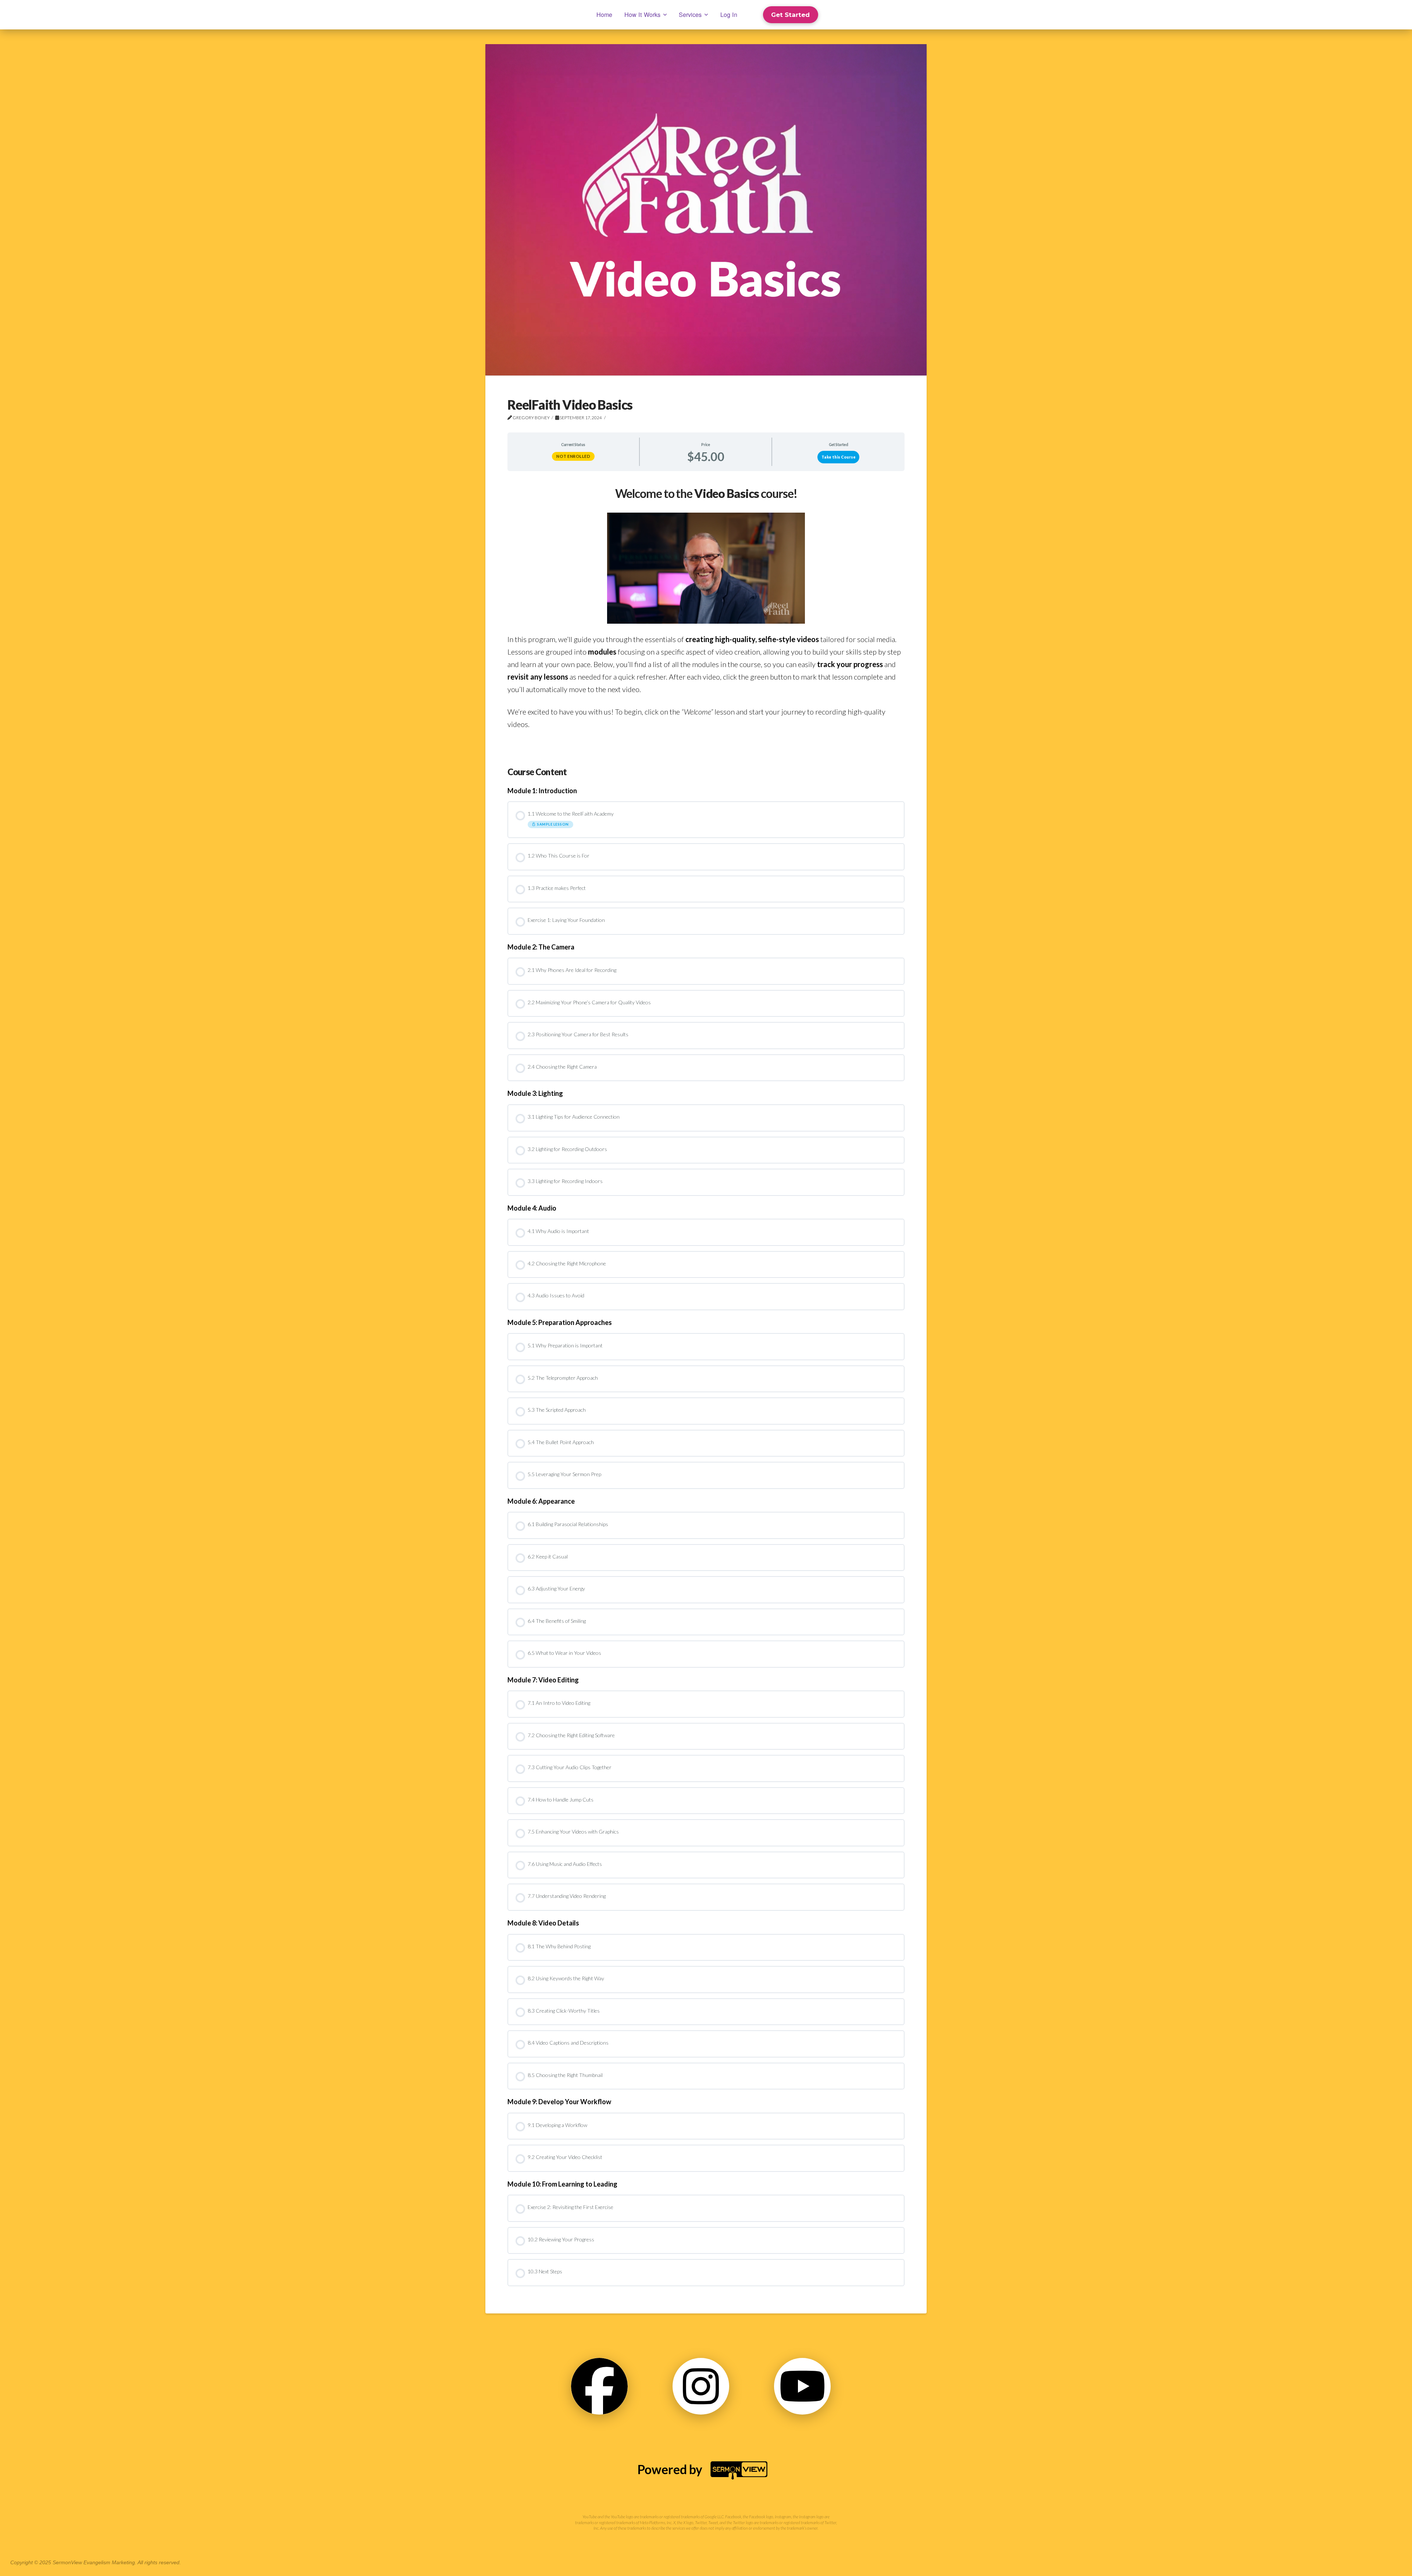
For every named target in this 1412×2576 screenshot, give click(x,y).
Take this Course (839, 457)
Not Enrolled (573, 456)
